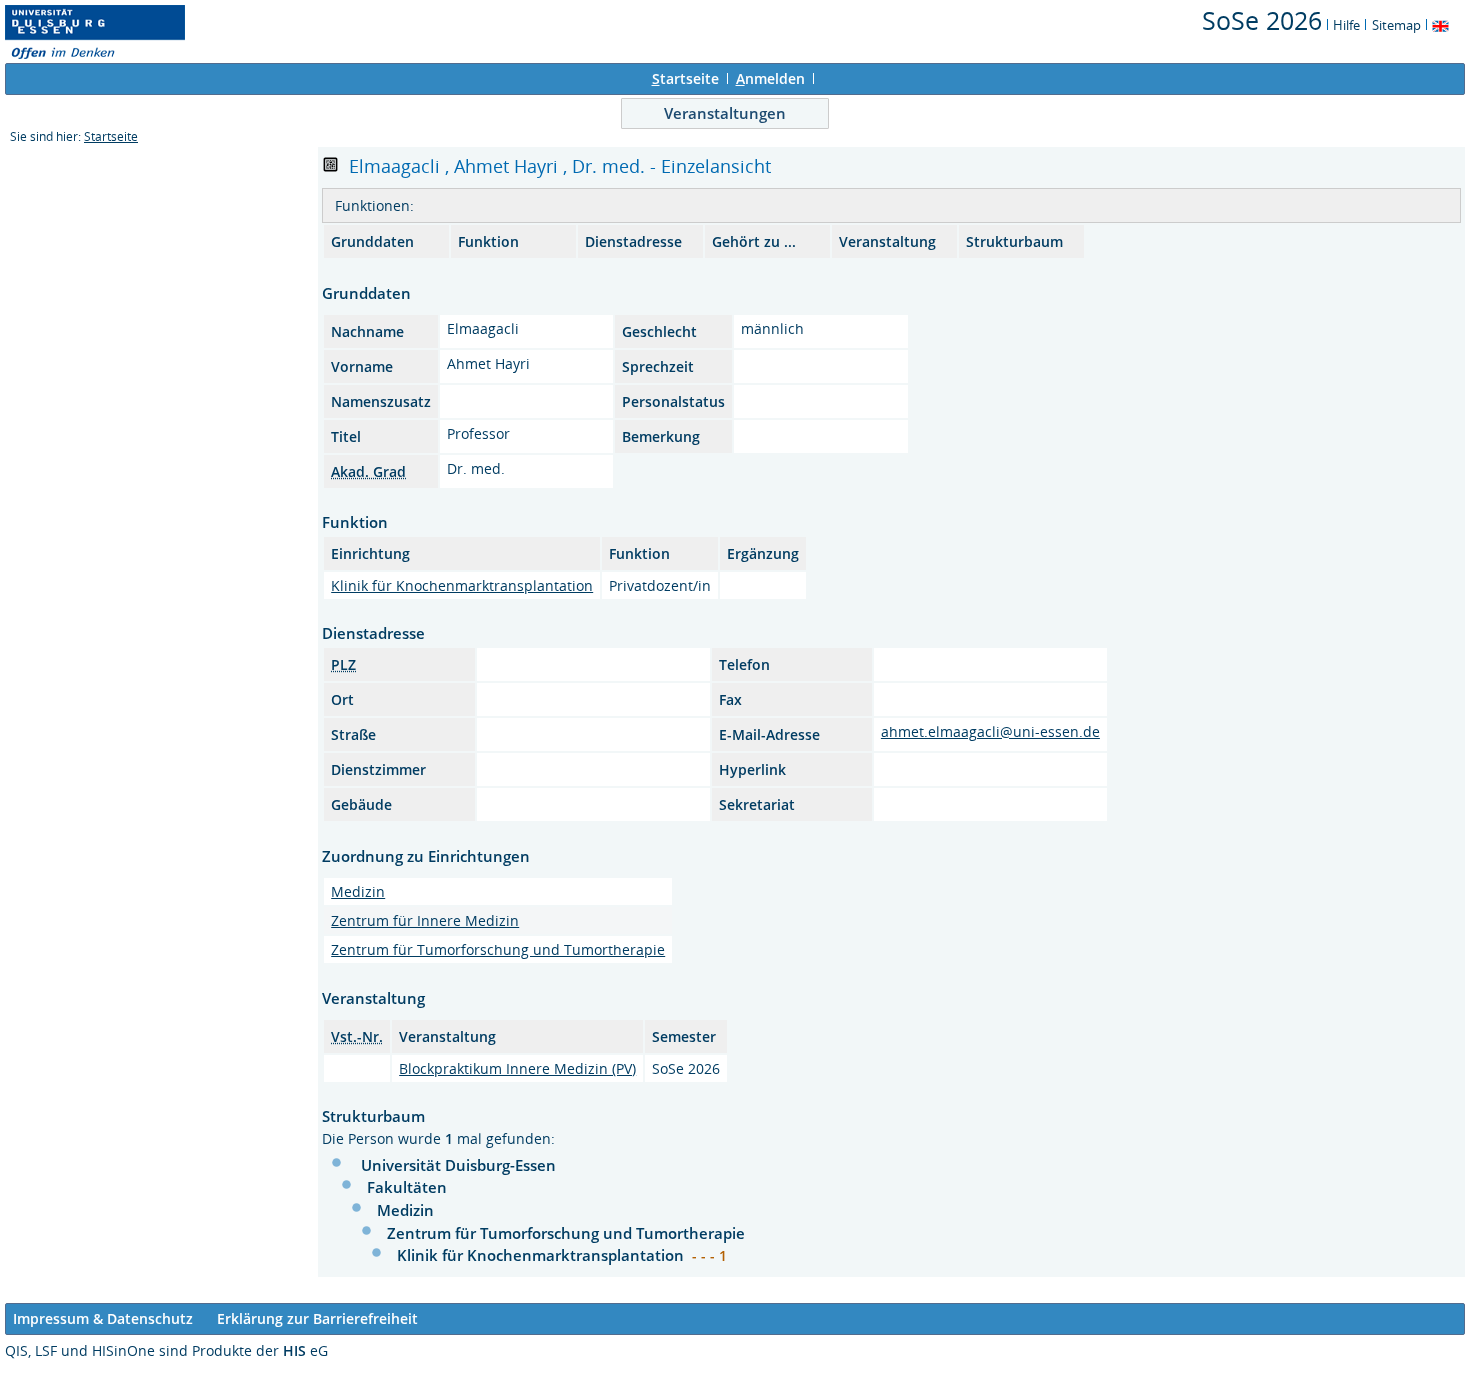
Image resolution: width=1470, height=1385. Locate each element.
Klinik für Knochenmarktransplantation (462, 585)
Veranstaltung (887, 241)
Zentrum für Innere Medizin (425, 920)
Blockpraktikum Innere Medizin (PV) (517, 1068)
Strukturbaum (1014, 241)
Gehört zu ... (754, 241)
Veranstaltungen (725, 113)
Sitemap (1396, 25)
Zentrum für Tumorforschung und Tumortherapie (498, 949)
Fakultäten (407, 1187)
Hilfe (1346, 25)
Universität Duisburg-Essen (458, 1165)
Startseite (111, 136)
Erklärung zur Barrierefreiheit (317, 1318)
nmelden (770, 78)
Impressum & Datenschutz (103, 1318)
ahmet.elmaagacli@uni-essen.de (990, 731)
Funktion (488, 241)
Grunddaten (372, 241)
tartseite (685, 78)
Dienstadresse (633, 241)
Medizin (358, 891)
